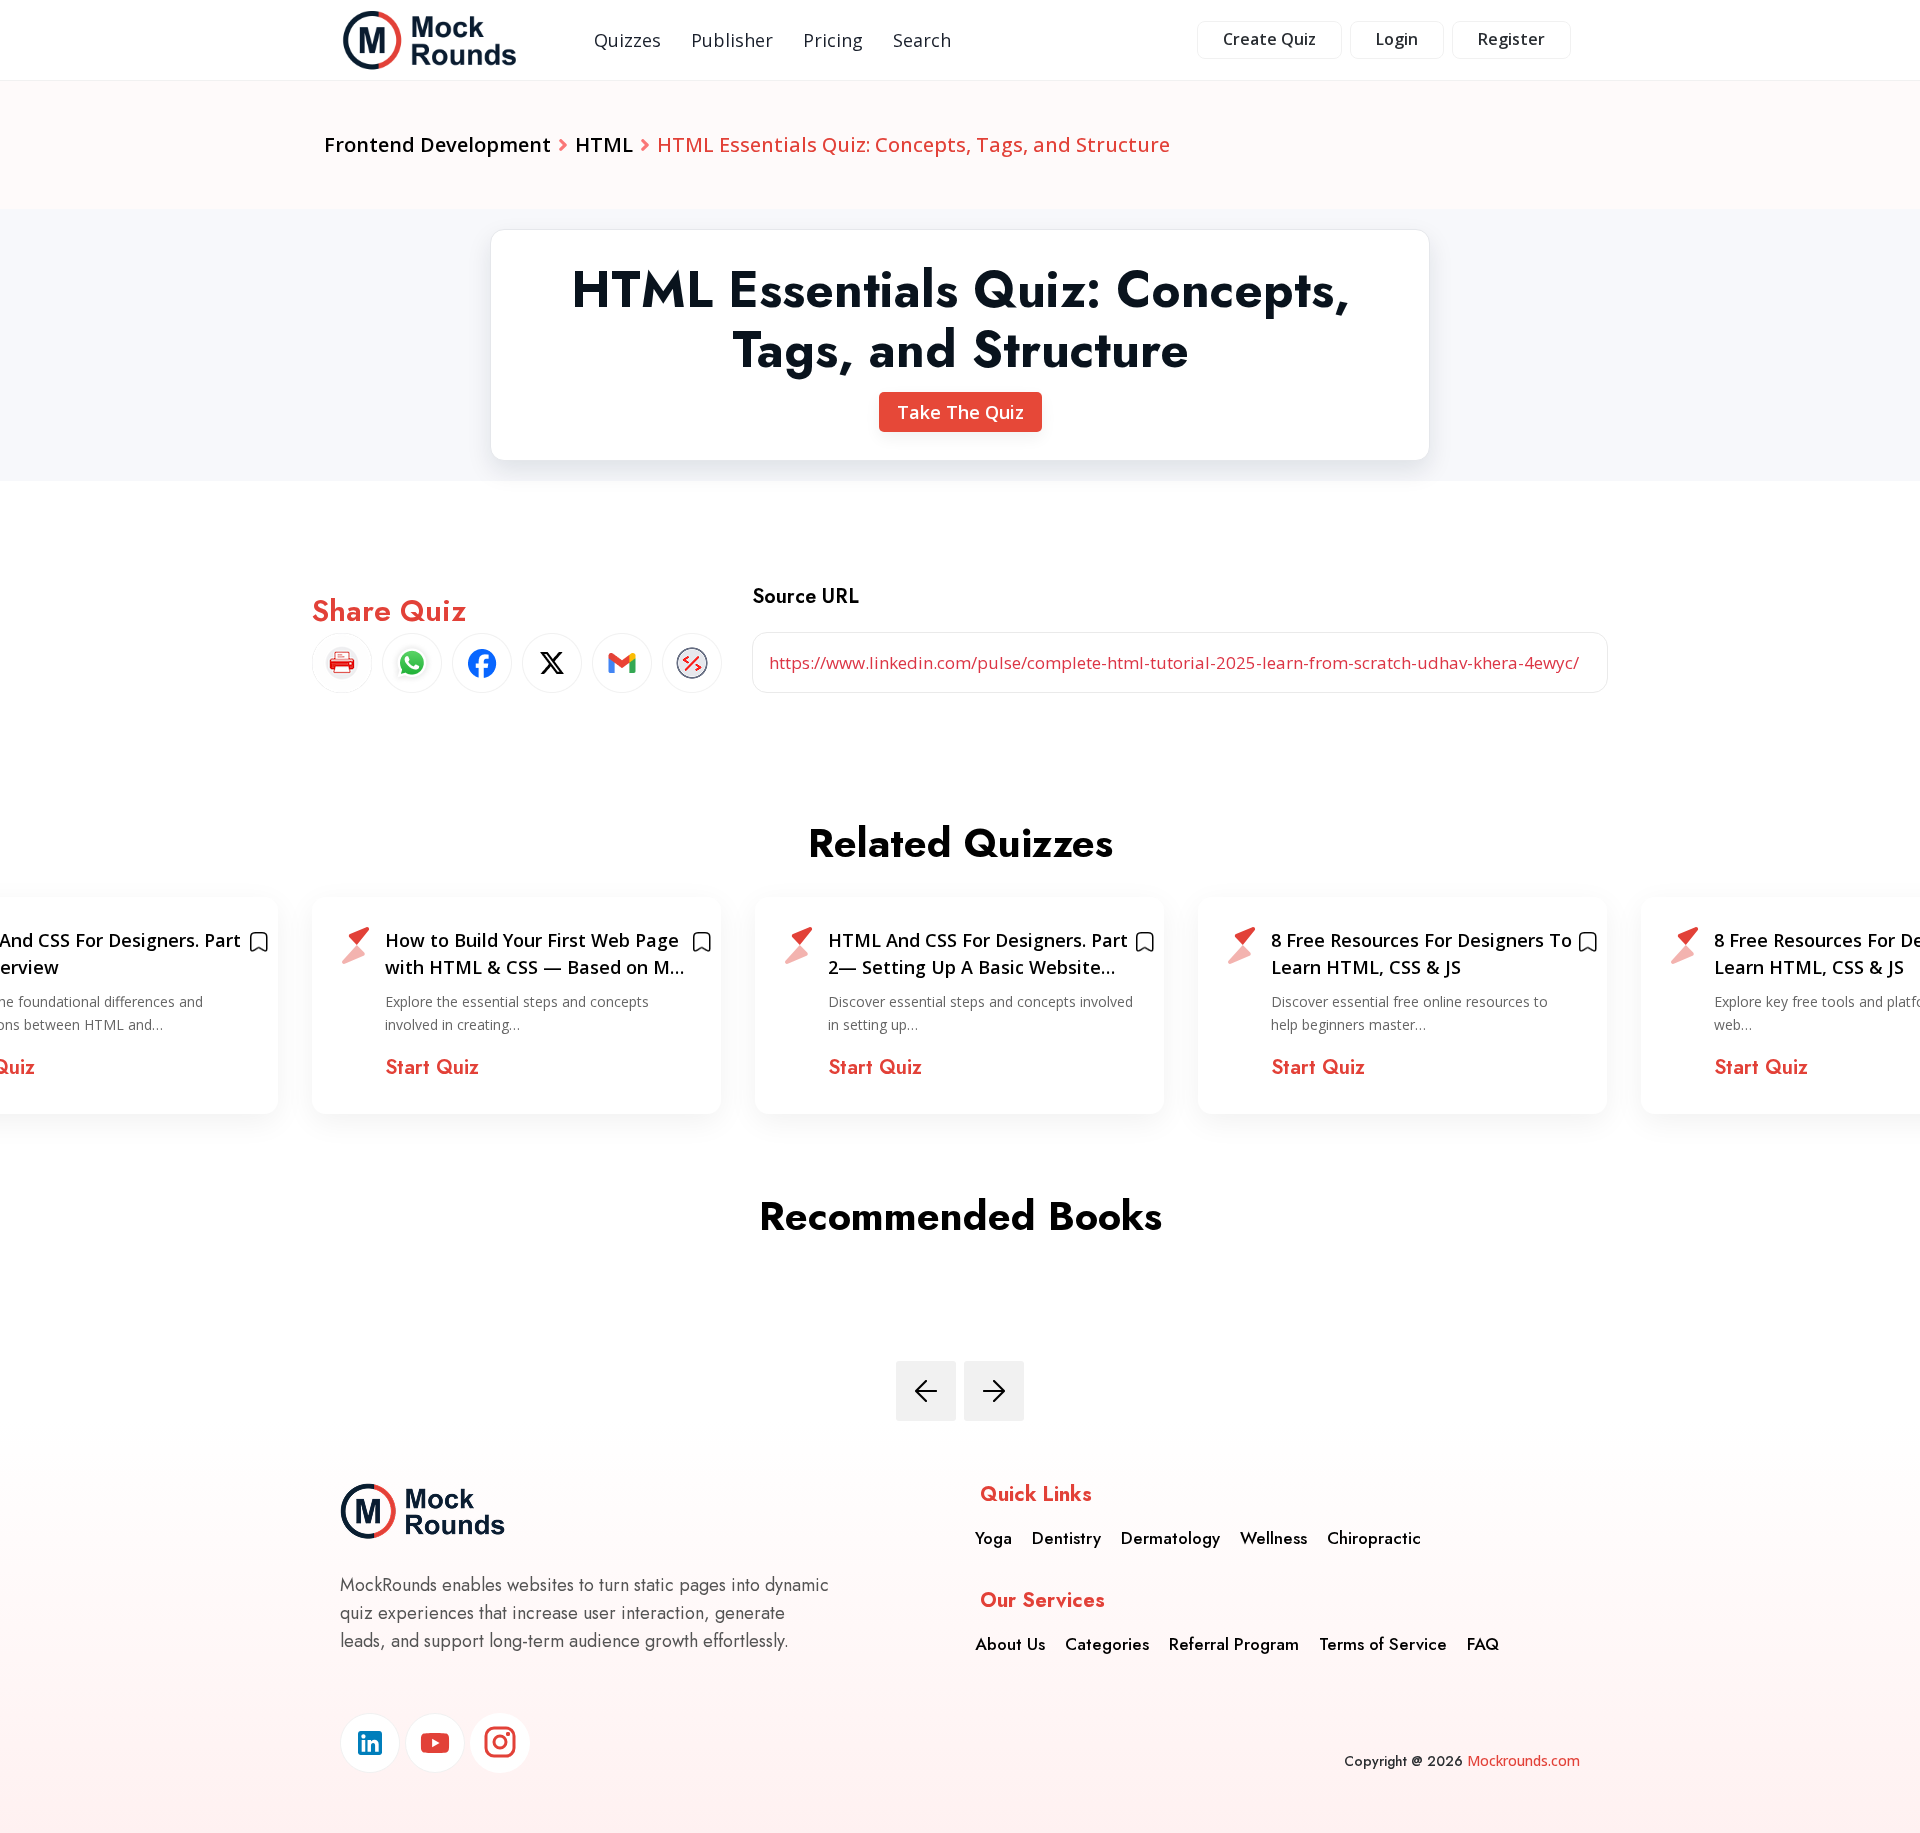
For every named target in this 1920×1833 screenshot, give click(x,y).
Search (922, 40)
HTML (604, 144)
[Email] (622, 663)
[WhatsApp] (412, 663)
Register (1511, 39)
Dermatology (1170, 1538)
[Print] (342, 663)
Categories (1107, 1644)
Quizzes (627, 40)
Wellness (1273, 1538)
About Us (1010, 1644)
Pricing (833, 40)
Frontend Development (437, 144)
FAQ (1483, 1644)
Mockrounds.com (1523, 1760)
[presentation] (926, 1391)
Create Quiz (1269, 39)
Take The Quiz (960, 412)
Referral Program (1234, 1644)
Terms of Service (1383, 1644)
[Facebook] (482, 663)
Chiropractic (1374, 1538)
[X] (552, 663)
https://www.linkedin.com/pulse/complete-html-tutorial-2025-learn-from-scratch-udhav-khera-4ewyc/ (1174, 662)
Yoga (993, 1538)
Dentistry (1066, 1538)
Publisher (732, 40)
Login (1397, 39)
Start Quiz (432, 1067)
